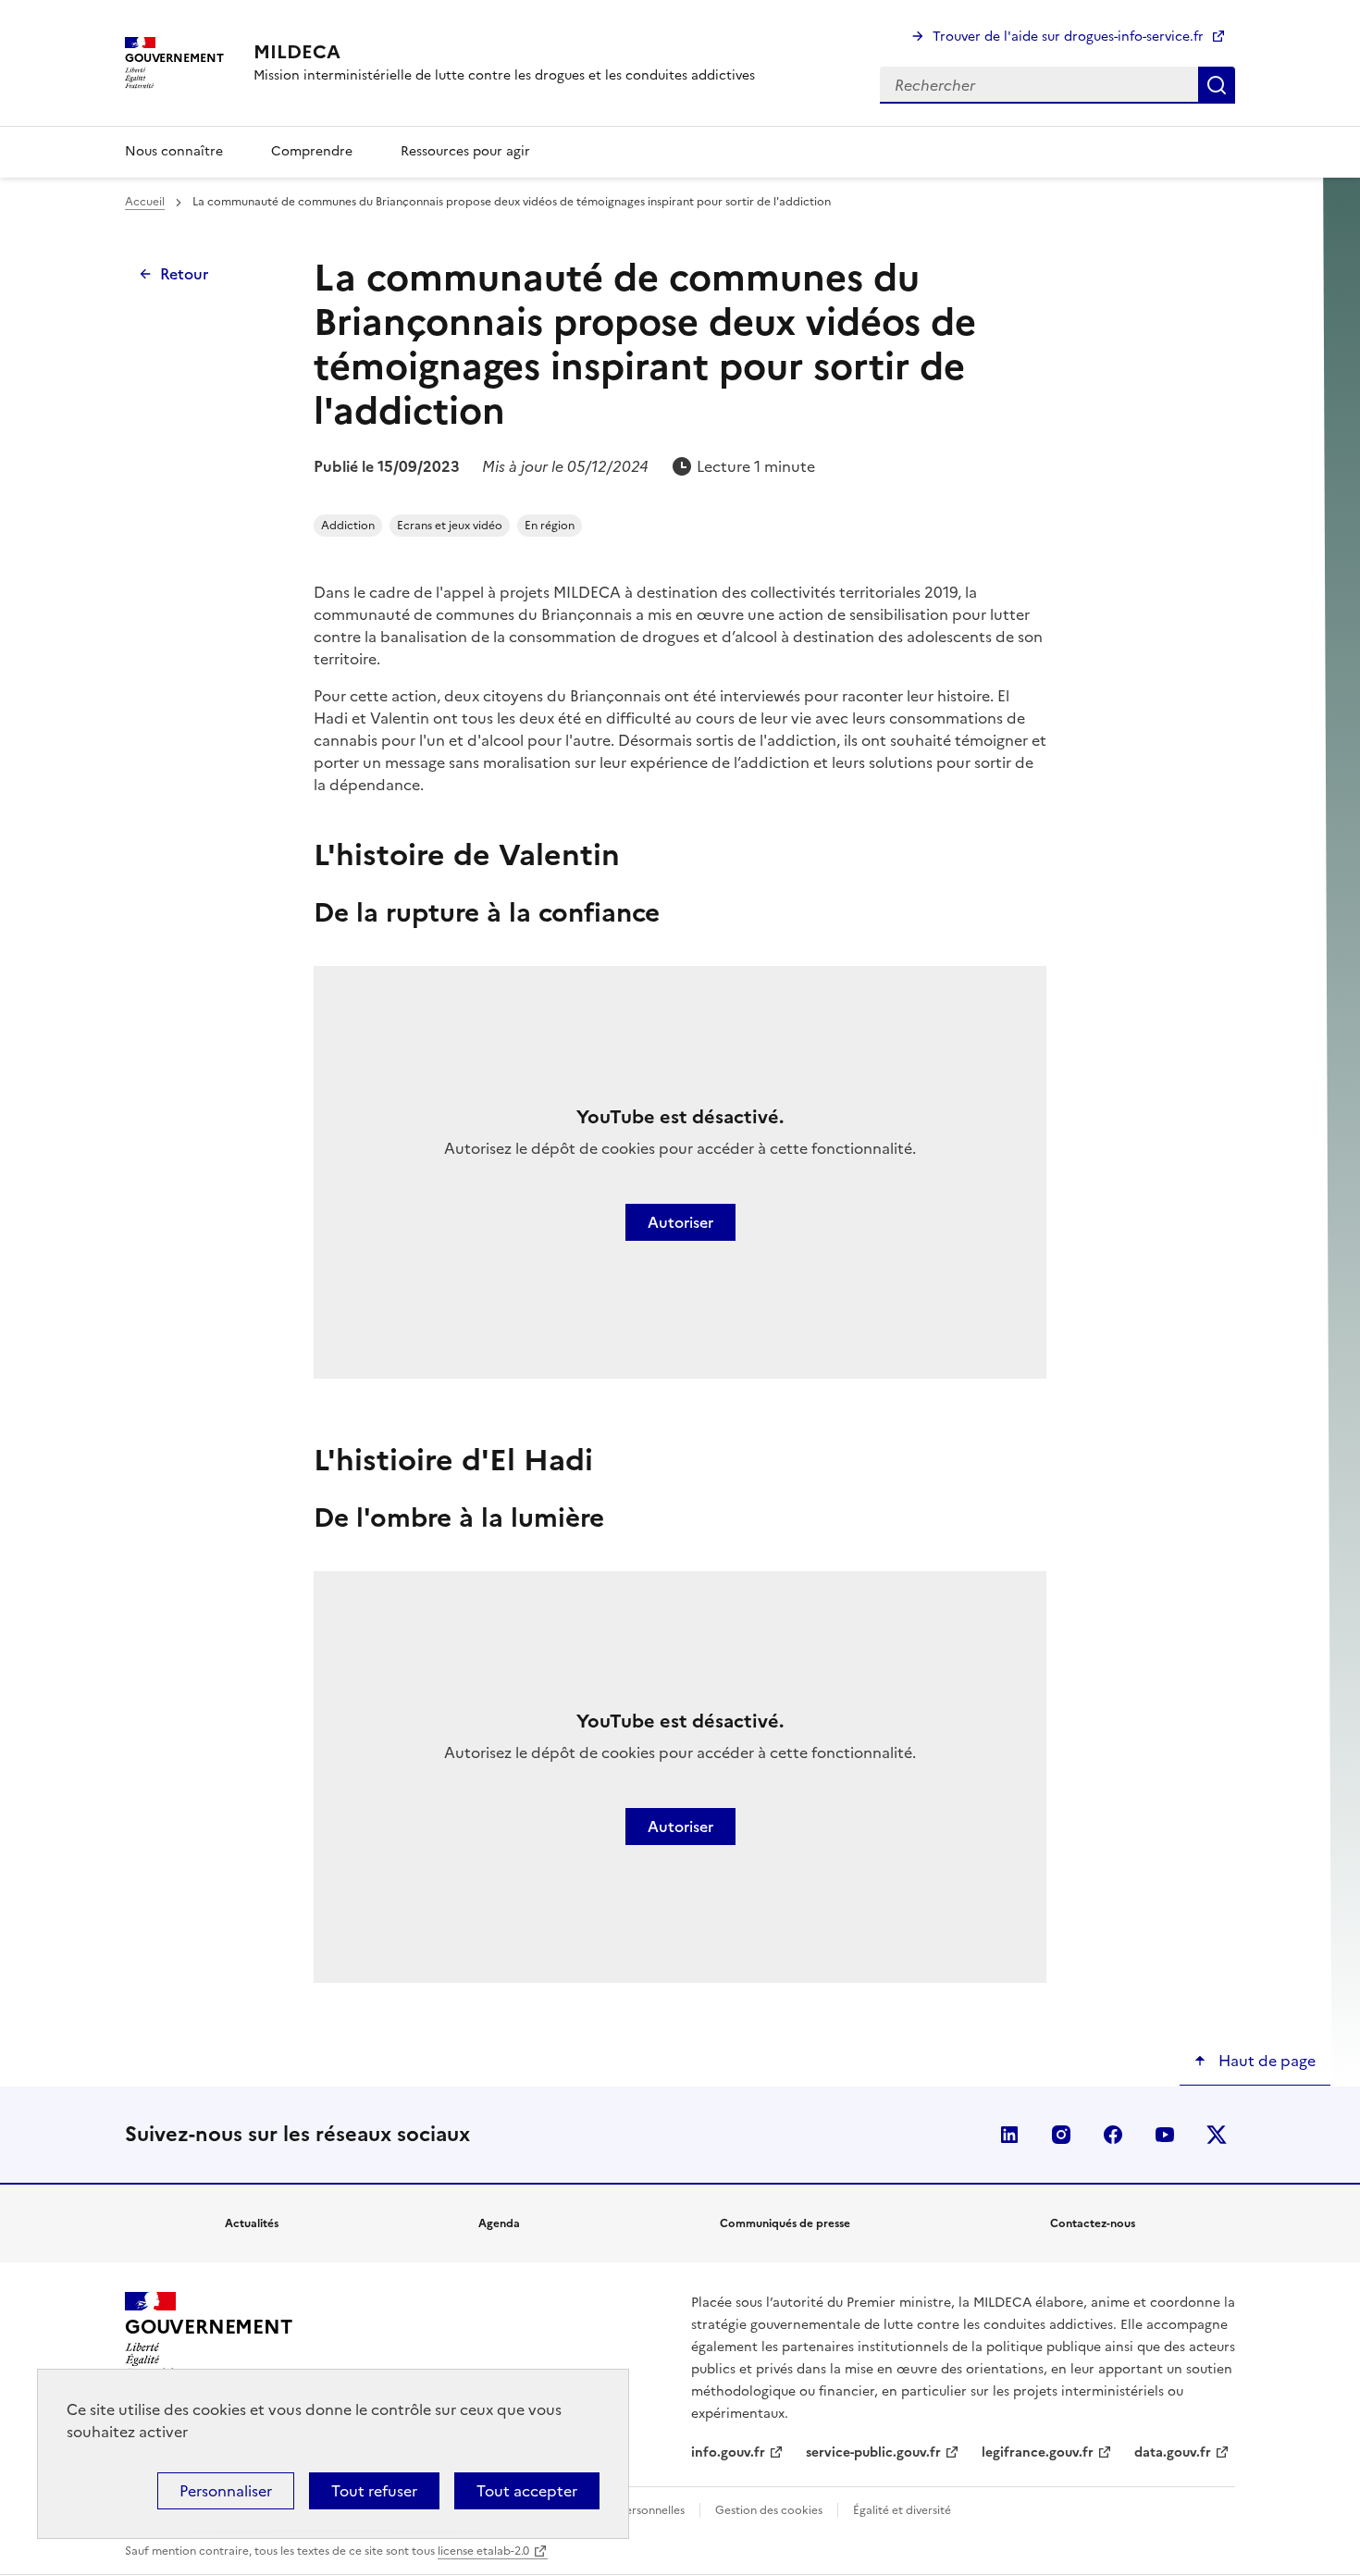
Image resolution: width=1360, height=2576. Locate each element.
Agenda (499, 2223)
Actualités (252, 2223)
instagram (1061, 2135)
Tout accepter (527, 2491)
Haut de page (1265, 2061)
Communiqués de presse (785, 2223)
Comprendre (312, 151)
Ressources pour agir (465, 151)
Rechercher (1217, 85)
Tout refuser (374, 2491)
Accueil (145, 202)
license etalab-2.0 (483, 2551)
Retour (184, 274)
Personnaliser (226, 2491)
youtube (1165, 2135)
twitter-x (1217, 2135)
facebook (1113, 2135)
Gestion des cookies (769, 2510)
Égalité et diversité (902, 2510)
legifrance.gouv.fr (1038, 2452)
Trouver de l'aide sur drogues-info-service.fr (1068, 37)
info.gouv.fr (728, 2452)
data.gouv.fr (1173, 2452)
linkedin (1009, 2135)
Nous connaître (174, 151)
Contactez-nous (1093, 2223)
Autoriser (680, 1222)
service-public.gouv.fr (873, 2452)
